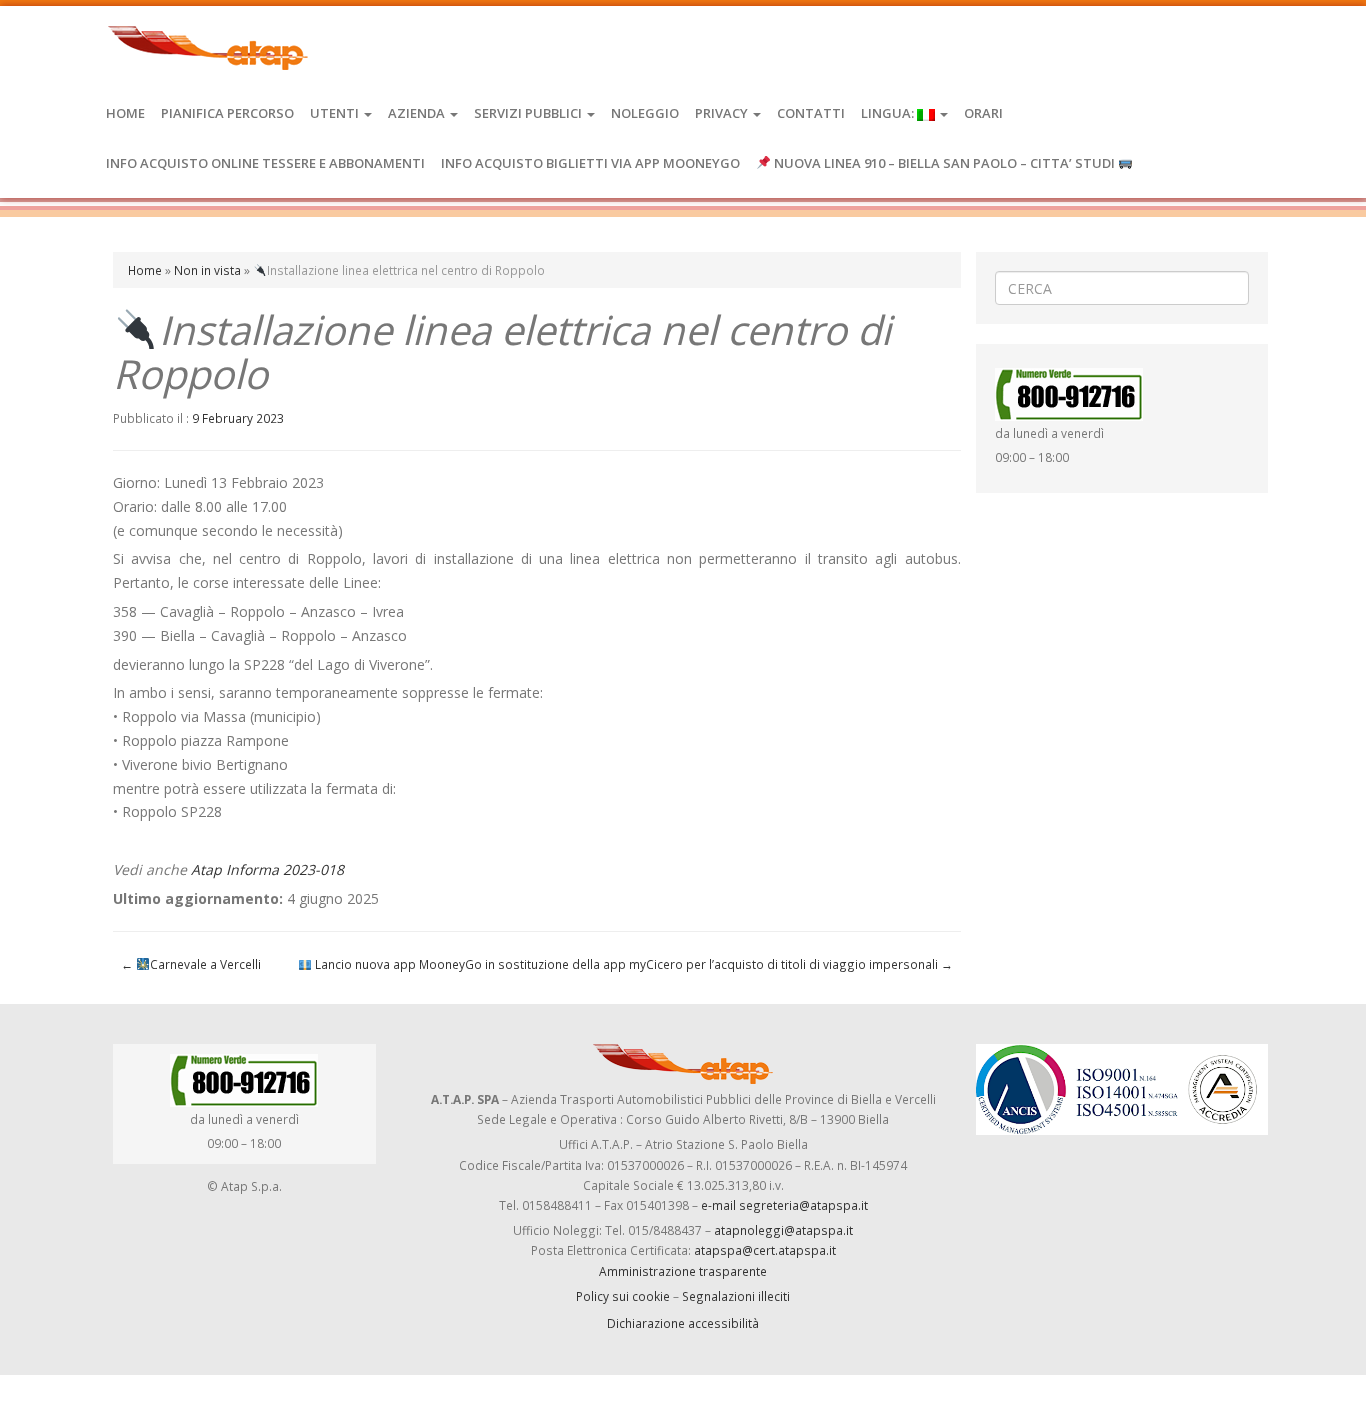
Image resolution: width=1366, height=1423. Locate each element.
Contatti (811, 113)
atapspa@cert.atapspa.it (765, 1250)
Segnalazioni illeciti (736, 1296)
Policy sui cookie (623, 1296)
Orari (983, 113)
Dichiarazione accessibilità (683, 1323)
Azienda (418, 113)
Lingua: (889, 113)
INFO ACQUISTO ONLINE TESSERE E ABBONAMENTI (265, 163)
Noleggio (645, 113)
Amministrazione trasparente (683, 1271)
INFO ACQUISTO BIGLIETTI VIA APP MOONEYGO (590, 163)
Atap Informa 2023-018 (267, 869)
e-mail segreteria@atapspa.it (784, 1205)
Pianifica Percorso (227, 113)
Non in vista (207, 270)
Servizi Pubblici (529, 113)
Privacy (723, 113)
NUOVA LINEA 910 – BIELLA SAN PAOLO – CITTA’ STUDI (944, 163)
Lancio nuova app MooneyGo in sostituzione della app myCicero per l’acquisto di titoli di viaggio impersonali (632, 964)
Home (125, 113)
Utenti (336, 113)
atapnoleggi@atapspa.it (783, 1230)
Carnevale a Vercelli (191, 964)
